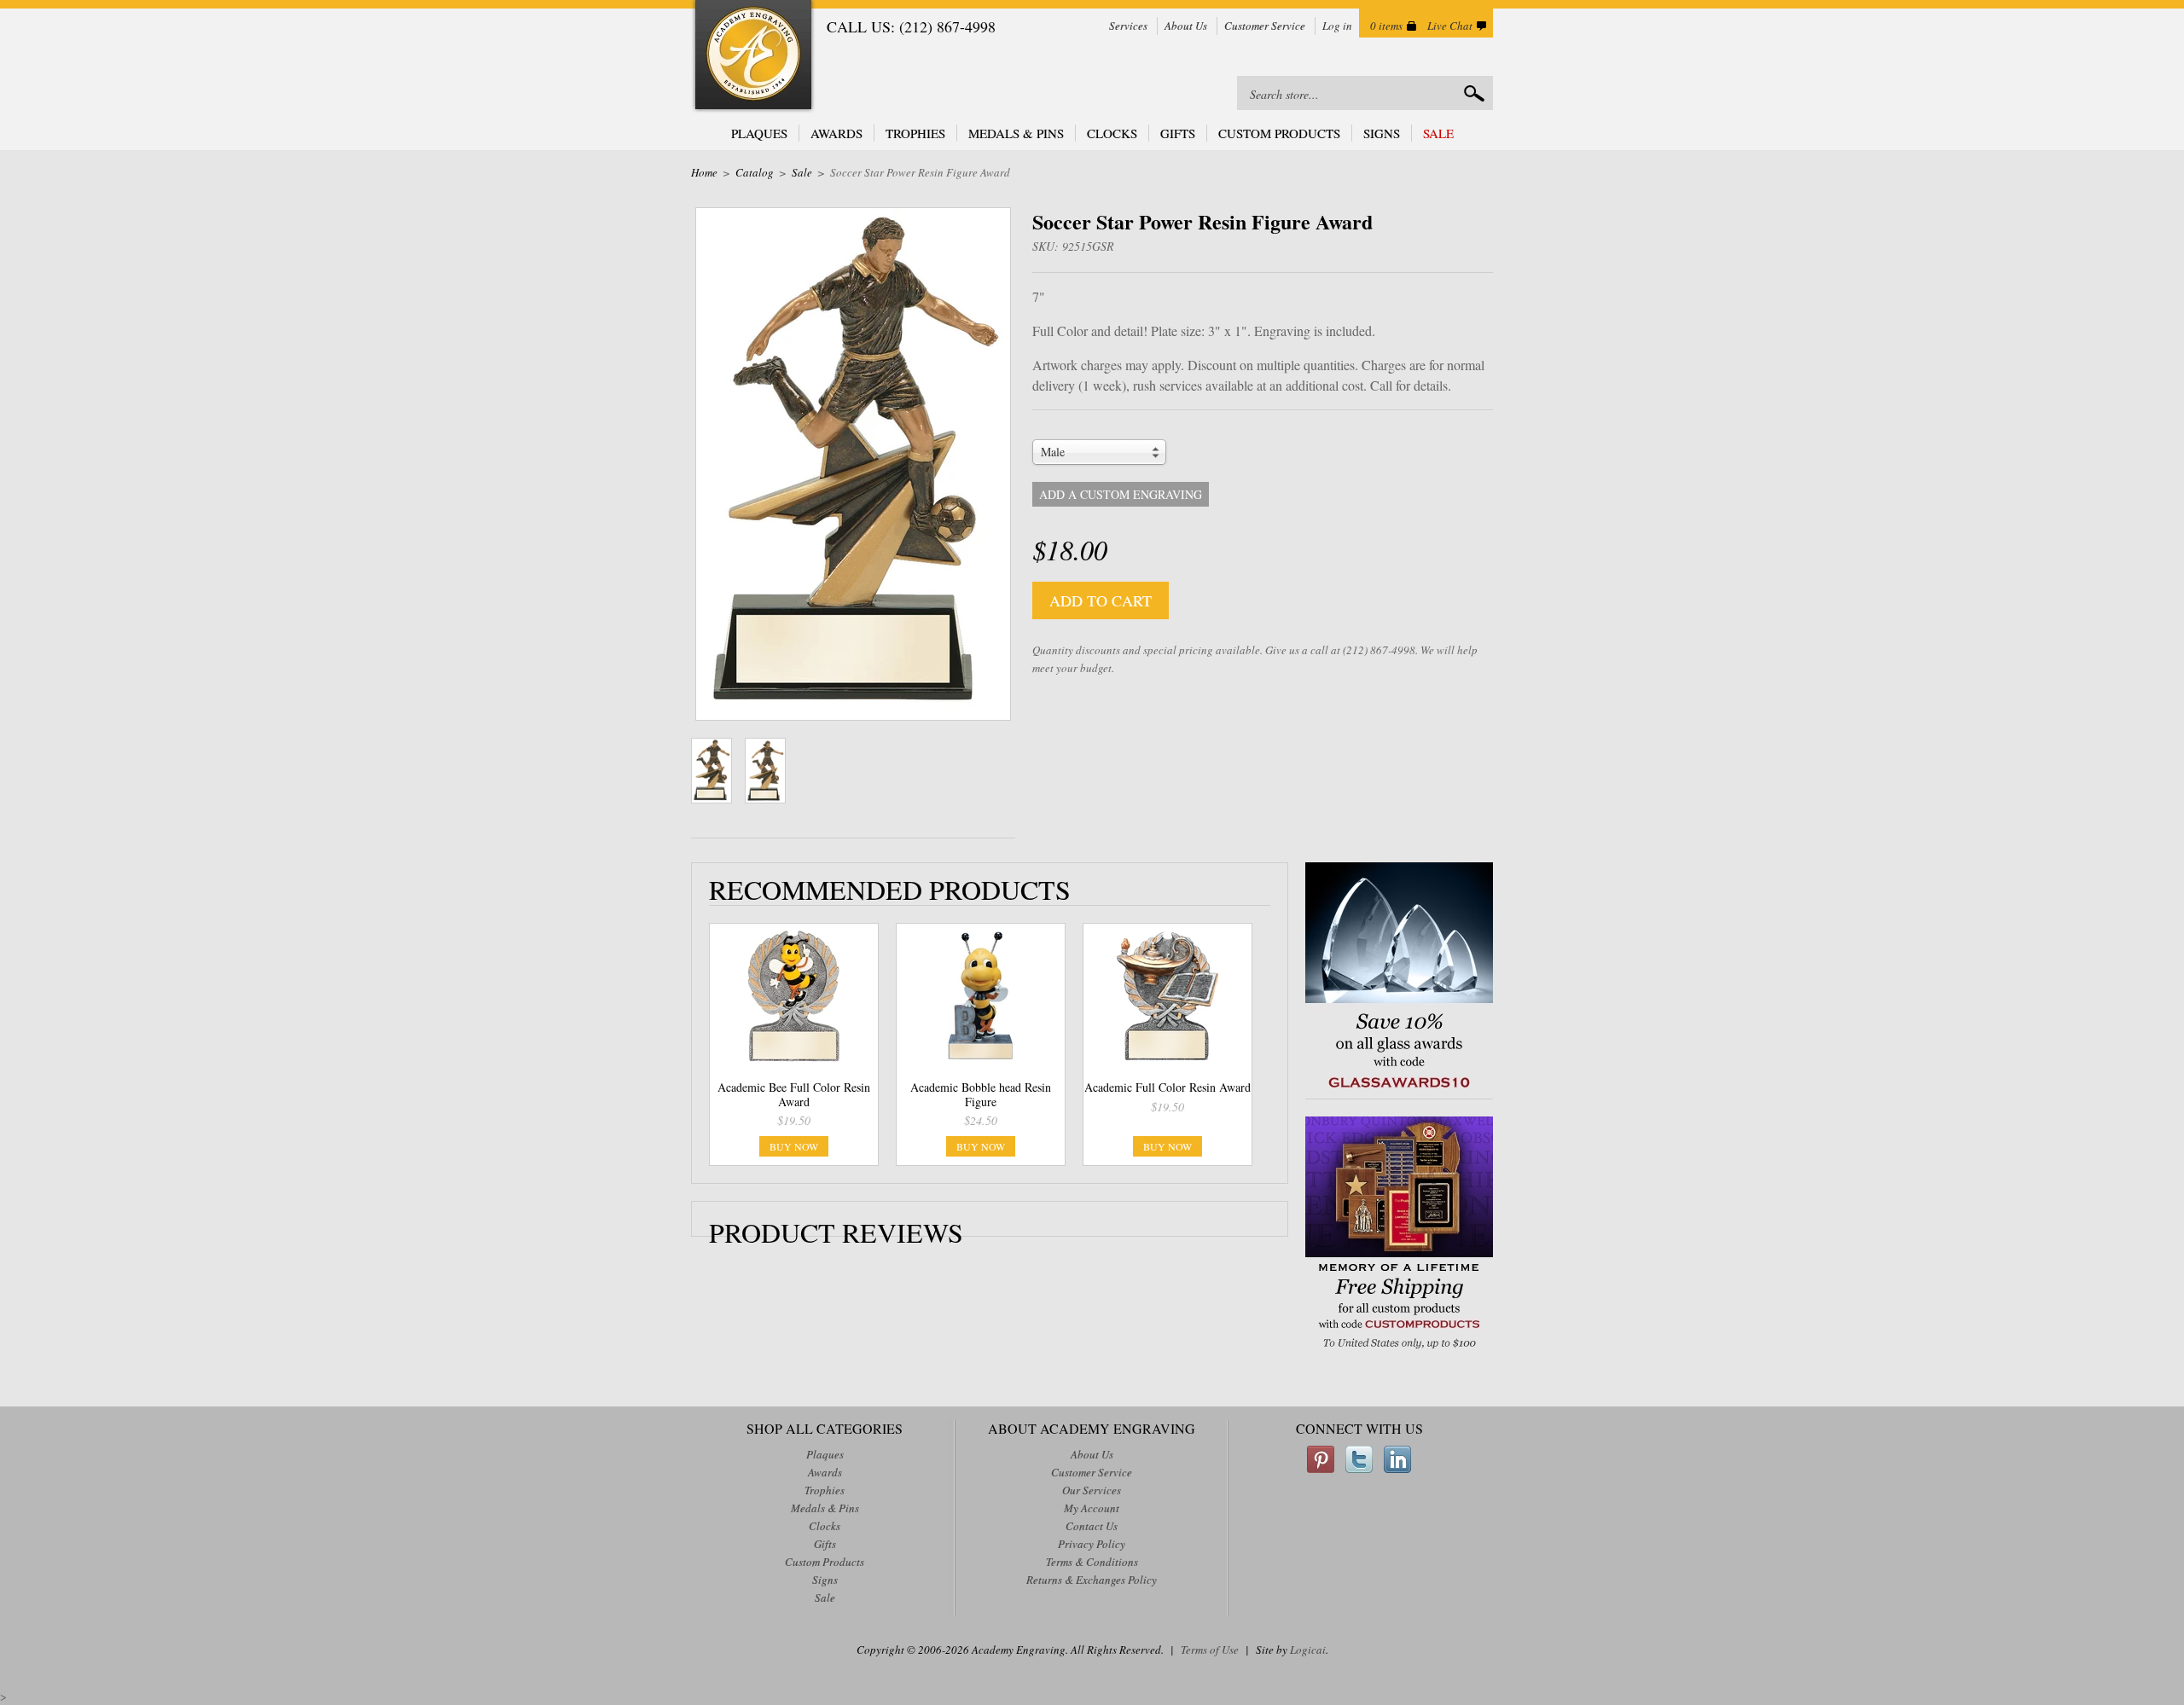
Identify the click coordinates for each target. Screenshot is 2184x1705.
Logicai (1308, 1650)
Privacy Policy (1092, 1544)
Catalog (755, 172)
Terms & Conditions (1092, 1562)
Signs (1382, 133)
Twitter (1359, 1459)
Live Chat (1450, 26)
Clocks (1112, 133)
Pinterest (1321, 1459)
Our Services (1092, 1490)
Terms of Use (1210, 1650)
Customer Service (1265, 26)
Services (1128, 26)
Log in (1337, 26)
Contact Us (1092, 1526)
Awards (836, 133)
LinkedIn (1397, 1459)
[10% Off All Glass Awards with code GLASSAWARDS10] (1399, 1090)
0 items (1386, 26)
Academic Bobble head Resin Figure (981, 1094)
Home (704, 172)
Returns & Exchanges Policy (1092, 1580)
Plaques (759, 133)
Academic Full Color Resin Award (1168, 1087)
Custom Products (1279, 133)
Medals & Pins (1016, 133)
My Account (1092, 1508)
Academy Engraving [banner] (753, 57)
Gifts (1178, 133)
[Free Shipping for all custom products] (1399, 1351)
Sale (1438, 133)
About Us (1186, 26)
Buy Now (794, 1146)
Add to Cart (1101, 600)
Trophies (915, 133)
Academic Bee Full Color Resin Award (794, 1094)
